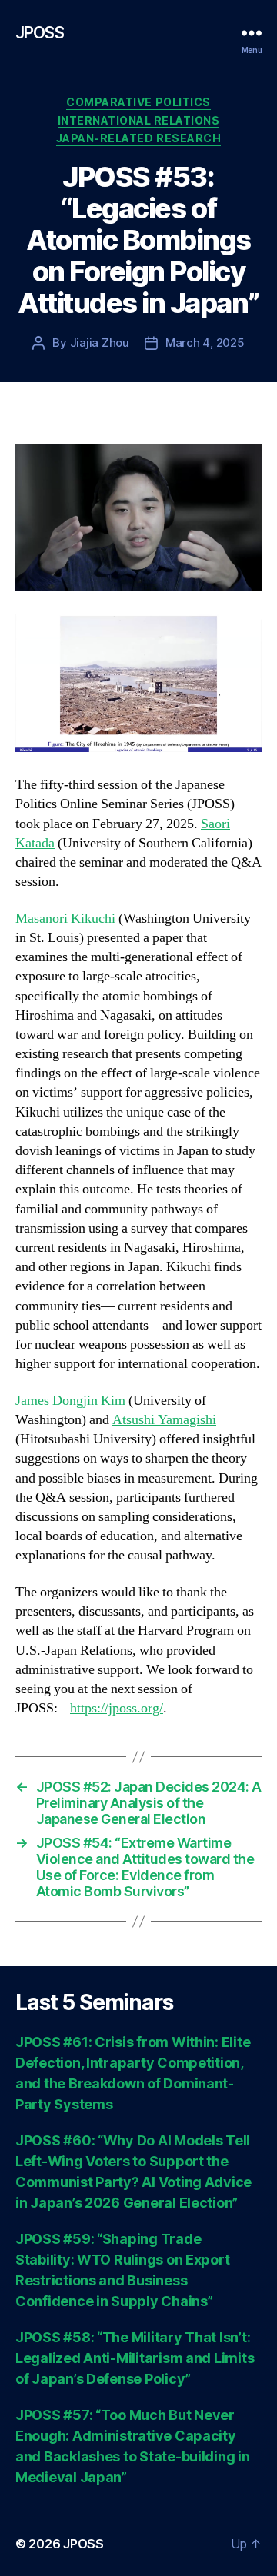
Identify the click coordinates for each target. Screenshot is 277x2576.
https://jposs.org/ (117, 1708)
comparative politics (138, 102)
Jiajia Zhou (100, 343)
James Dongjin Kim (70, 1401)
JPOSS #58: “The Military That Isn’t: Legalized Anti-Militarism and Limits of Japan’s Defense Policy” (135, 2358)
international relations (139, 120)
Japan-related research (138, 138)
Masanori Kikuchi (65, 919)
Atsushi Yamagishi (164, 1420)
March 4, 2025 (205, 343)
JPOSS (40, 33)
